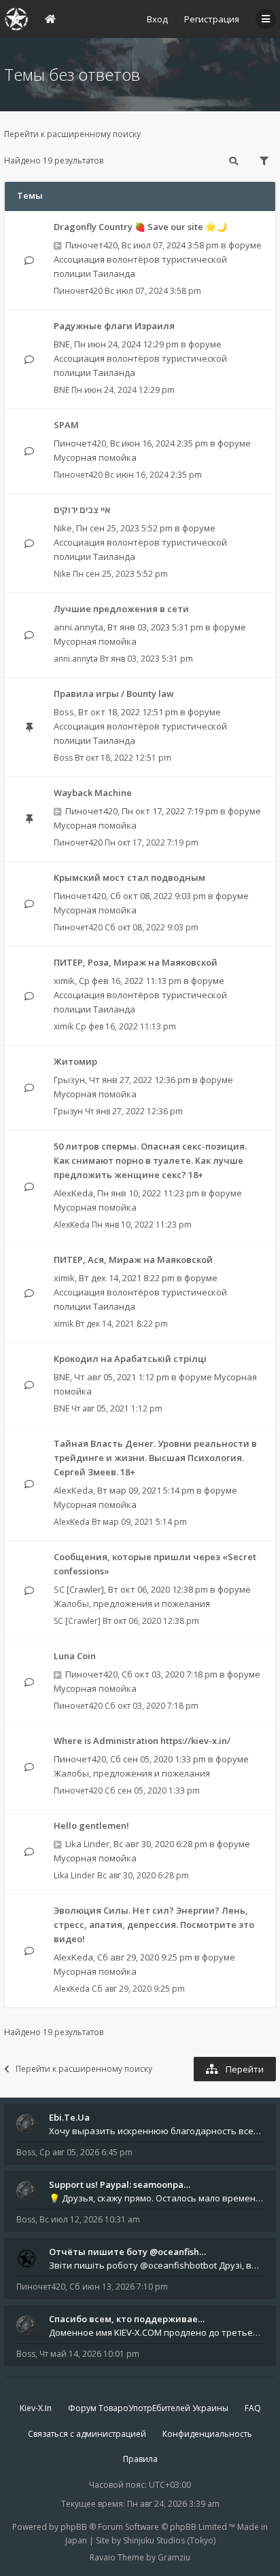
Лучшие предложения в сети (121, 609)
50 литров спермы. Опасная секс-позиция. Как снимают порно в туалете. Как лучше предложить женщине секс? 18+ (150, 1160)
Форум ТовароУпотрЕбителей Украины (148, 2408)
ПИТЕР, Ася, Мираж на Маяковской (133, 1259)
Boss (64, 712)
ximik (64, 981)
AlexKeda (73, 1193)
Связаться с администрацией (87, 2434)
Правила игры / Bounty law (114, 694)
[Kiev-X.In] (16, 19)
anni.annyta (78, 627)
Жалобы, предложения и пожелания (132, 1604)
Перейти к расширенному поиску (72, 134)
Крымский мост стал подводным (129, 877)
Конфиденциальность (207, 2434)
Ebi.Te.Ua (69, 2117)
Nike (63, 528)
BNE (62, 344)
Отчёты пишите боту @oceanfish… (127, 2252)
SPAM (66, 425)
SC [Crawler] (79, 1589)
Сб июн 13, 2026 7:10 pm (119, 2287)
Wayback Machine (93, 793)
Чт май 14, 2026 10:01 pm (89, 2354)
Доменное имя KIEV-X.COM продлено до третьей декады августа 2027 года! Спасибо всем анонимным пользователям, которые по (156, 2332)
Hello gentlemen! (91, 1825)
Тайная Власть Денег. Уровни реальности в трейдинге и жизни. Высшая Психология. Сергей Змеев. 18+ (155, 1458)
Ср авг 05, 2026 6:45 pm (86, 2152)
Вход (157, 19)
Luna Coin (75, 1656)
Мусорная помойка (95, 457)
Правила (140, 2459)
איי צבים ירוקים (82, 510)
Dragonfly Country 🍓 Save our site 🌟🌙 (140, 227)
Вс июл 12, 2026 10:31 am (90, 2219)
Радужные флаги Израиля (114, 326)
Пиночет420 (91, 245)
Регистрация (212, 19)
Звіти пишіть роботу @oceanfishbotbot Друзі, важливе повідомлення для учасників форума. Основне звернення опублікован (156, 2265)
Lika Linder (87, 1844)
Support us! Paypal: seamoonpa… (120, 2184)
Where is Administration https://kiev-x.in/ (142, 1741)
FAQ (253, 2408)
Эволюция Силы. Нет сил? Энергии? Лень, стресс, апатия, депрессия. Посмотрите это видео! (154, 1925)
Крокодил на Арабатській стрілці (130, 1359)
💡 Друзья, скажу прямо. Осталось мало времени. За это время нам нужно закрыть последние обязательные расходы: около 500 (156, 2198)
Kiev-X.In (36, 2408)
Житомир (75, 1061)
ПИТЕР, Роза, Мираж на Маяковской (136, 962)
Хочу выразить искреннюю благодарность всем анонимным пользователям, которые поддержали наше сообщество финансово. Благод (156, 2131)
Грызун (69, 1080)
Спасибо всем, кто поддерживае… (127, 2319)
